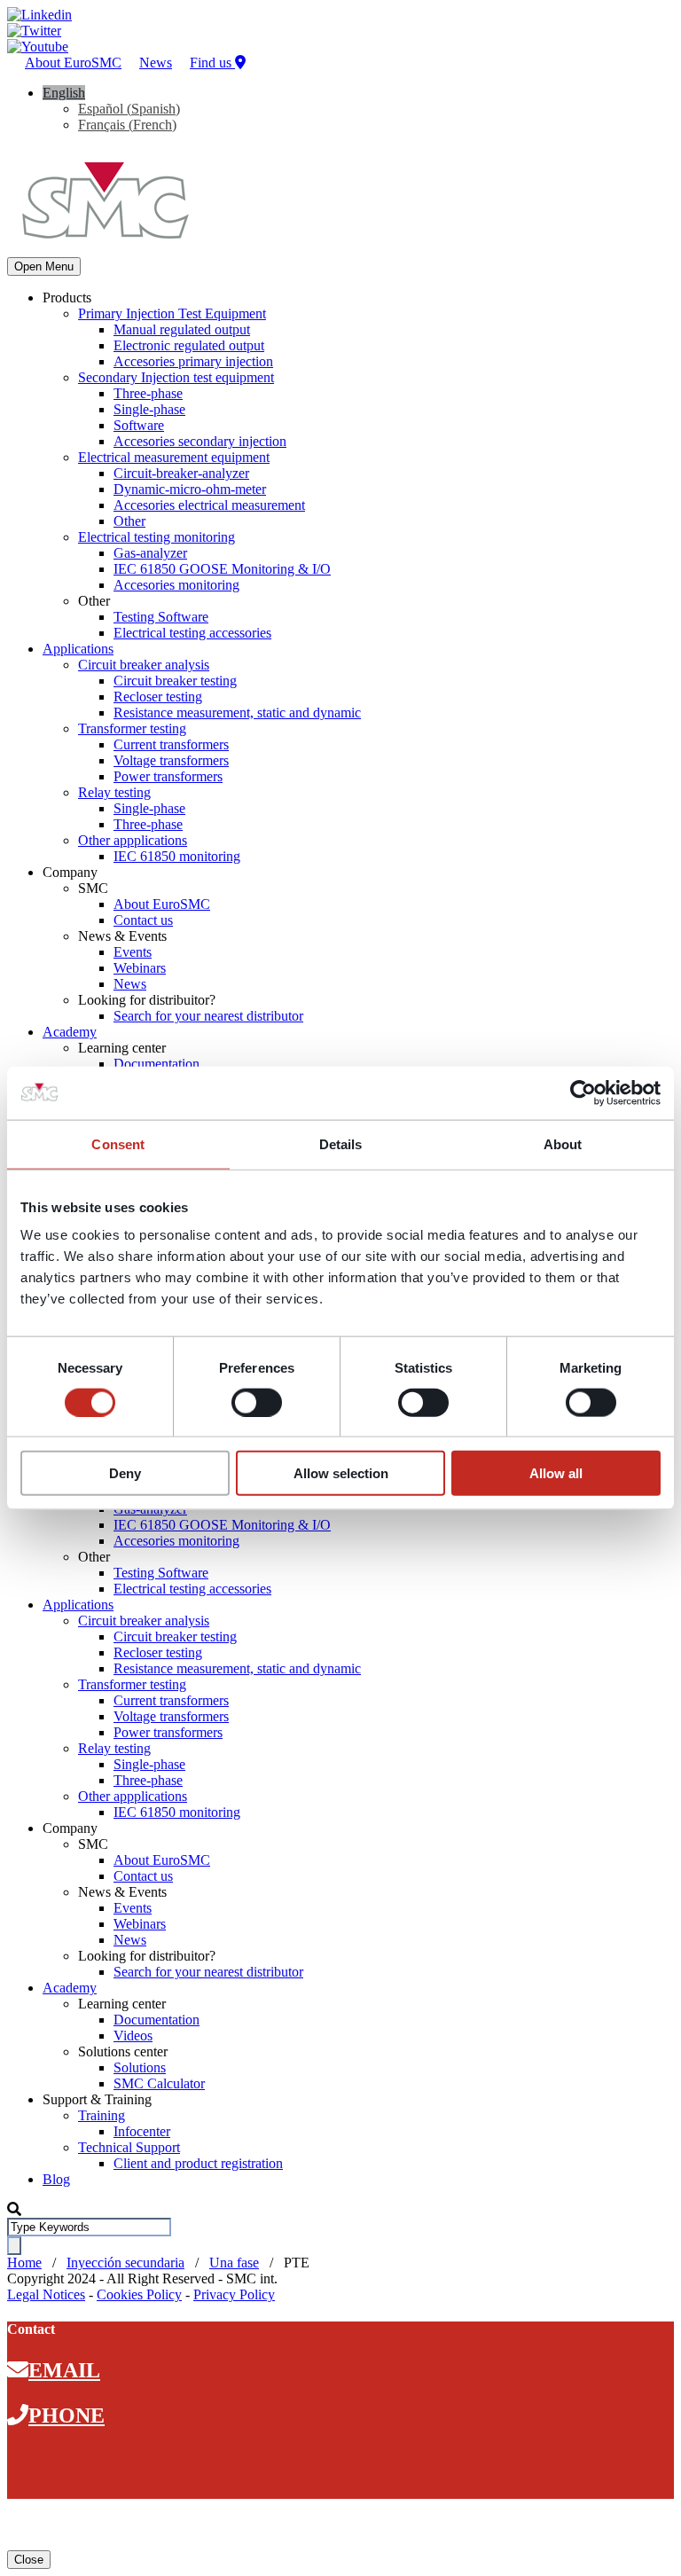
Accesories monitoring (176, 585)
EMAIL (64, 2370)
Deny (125, 1473)
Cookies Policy (139, 2294)
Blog (56, 2179)
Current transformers (171, 744)
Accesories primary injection (193, 361)
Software (139, 425)
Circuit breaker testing (175, 681)
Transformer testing (132, 728)
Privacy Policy (234, 2294)
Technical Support (129, 2147)
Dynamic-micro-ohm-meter (190, 489)
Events (133, 952)
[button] (64, 93)
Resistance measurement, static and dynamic (237, 713)
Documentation (157, 1064)
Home (24, 2263)
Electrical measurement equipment (174, 457)
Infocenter (142, 2131)
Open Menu (44, 266)
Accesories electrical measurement (209, 505)
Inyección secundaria (125, 2263)
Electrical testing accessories (192, 633)
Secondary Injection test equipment (176, 377)
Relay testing (114, 792)
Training (102, 2115)
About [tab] (563, 1143)
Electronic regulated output (189, 345)
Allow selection (341, 1473)
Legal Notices (46, 2294)
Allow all (556, 1473)
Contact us (143, 920)
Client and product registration (198, 2163)
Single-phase (149, 409)
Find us (212, 63)
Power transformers (168, 776)
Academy (70, 1032)
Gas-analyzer (150, 553)
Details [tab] (341, 1143)
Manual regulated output (182, 329)
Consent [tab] (118, 1143)
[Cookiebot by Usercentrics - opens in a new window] (583, 1092)
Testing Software (161, 617)
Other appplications (133, 840)
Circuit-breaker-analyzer (181, 473)
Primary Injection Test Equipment (172, 313)
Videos (133, 2036)
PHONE (67, 2415)
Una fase (234, 2263)
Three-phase (148, 393)
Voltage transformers (171, 760)
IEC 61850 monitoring (177, 856)
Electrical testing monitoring (157, 537)
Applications (78, 649)
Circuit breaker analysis (144, 665)
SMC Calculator (159, 2083)
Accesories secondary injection (200, 441)
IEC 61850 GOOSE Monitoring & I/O (222, 569)
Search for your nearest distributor (208, 1016)
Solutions (140, 2067)
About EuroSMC (73, 63)
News (156, 63)
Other (129, 521)
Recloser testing (158, 697)
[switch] (257, 1402)
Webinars (140, 968)
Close (29, 2560)
